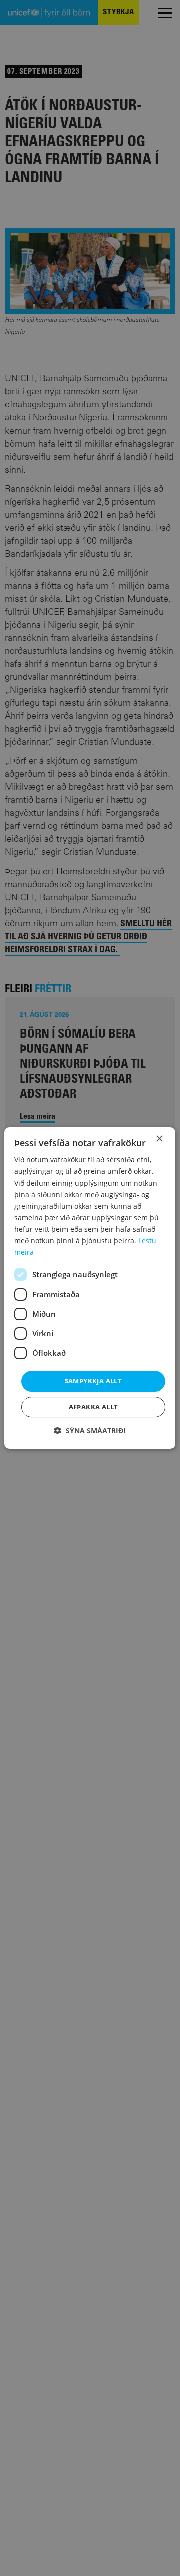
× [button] (159, 1139)
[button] (90, 1430)
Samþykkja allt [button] (94, 1381)
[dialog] (90, 1288)
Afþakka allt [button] (94, 1407)
